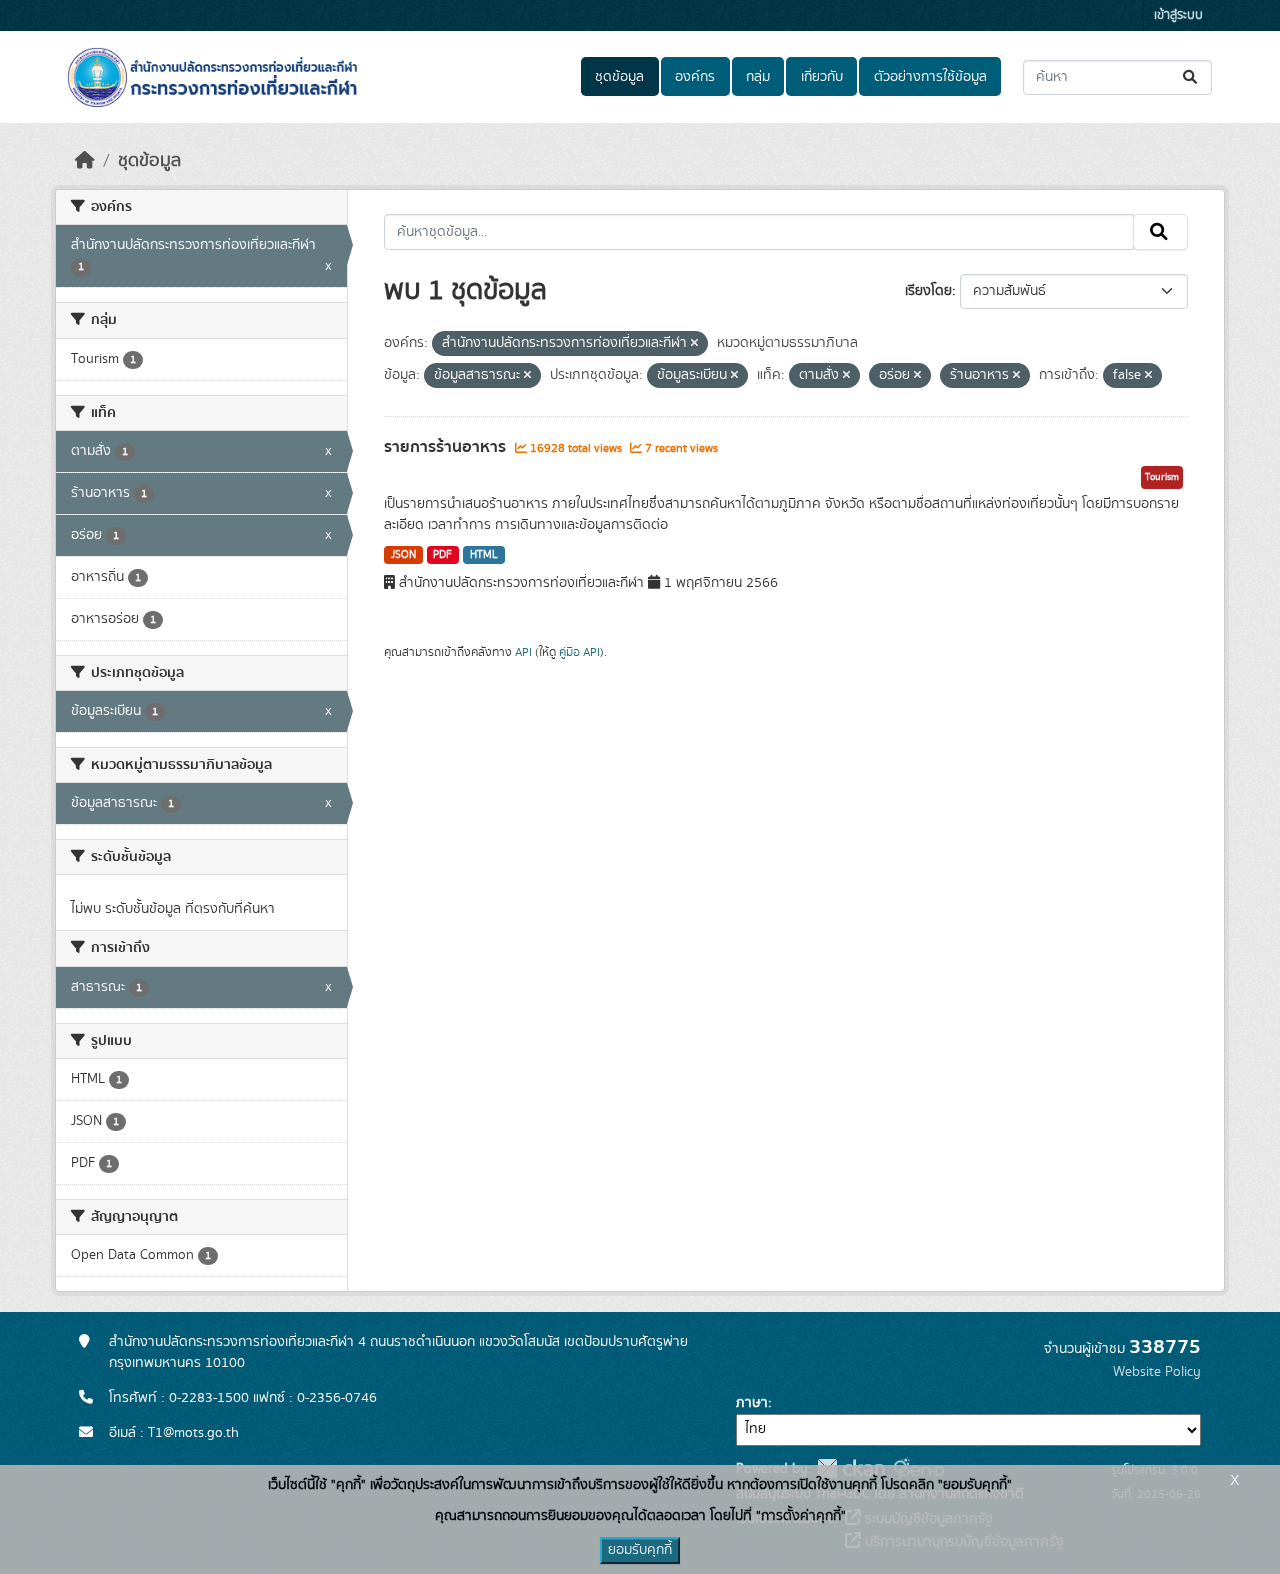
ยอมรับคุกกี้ (640, 1550)
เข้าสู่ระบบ (1178, 15)
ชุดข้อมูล (619, 77)
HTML (484, 555)
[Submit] (1191, 77)
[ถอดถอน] (694, 344)
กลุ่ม (758, 77)
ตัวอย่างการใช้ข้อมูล (930, 77)
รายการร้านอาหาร (447, 447)
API (523, 652)
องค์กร (695, 77)
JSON (403, 555)
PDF (442, 555)
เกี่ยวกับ (822, 77)
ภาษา (752, 1403)
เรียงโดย (928, 291)
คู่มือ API (579, 652)
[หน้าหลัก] (85, 161)
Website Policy (1157, 1372)
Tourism (1162, 477)
